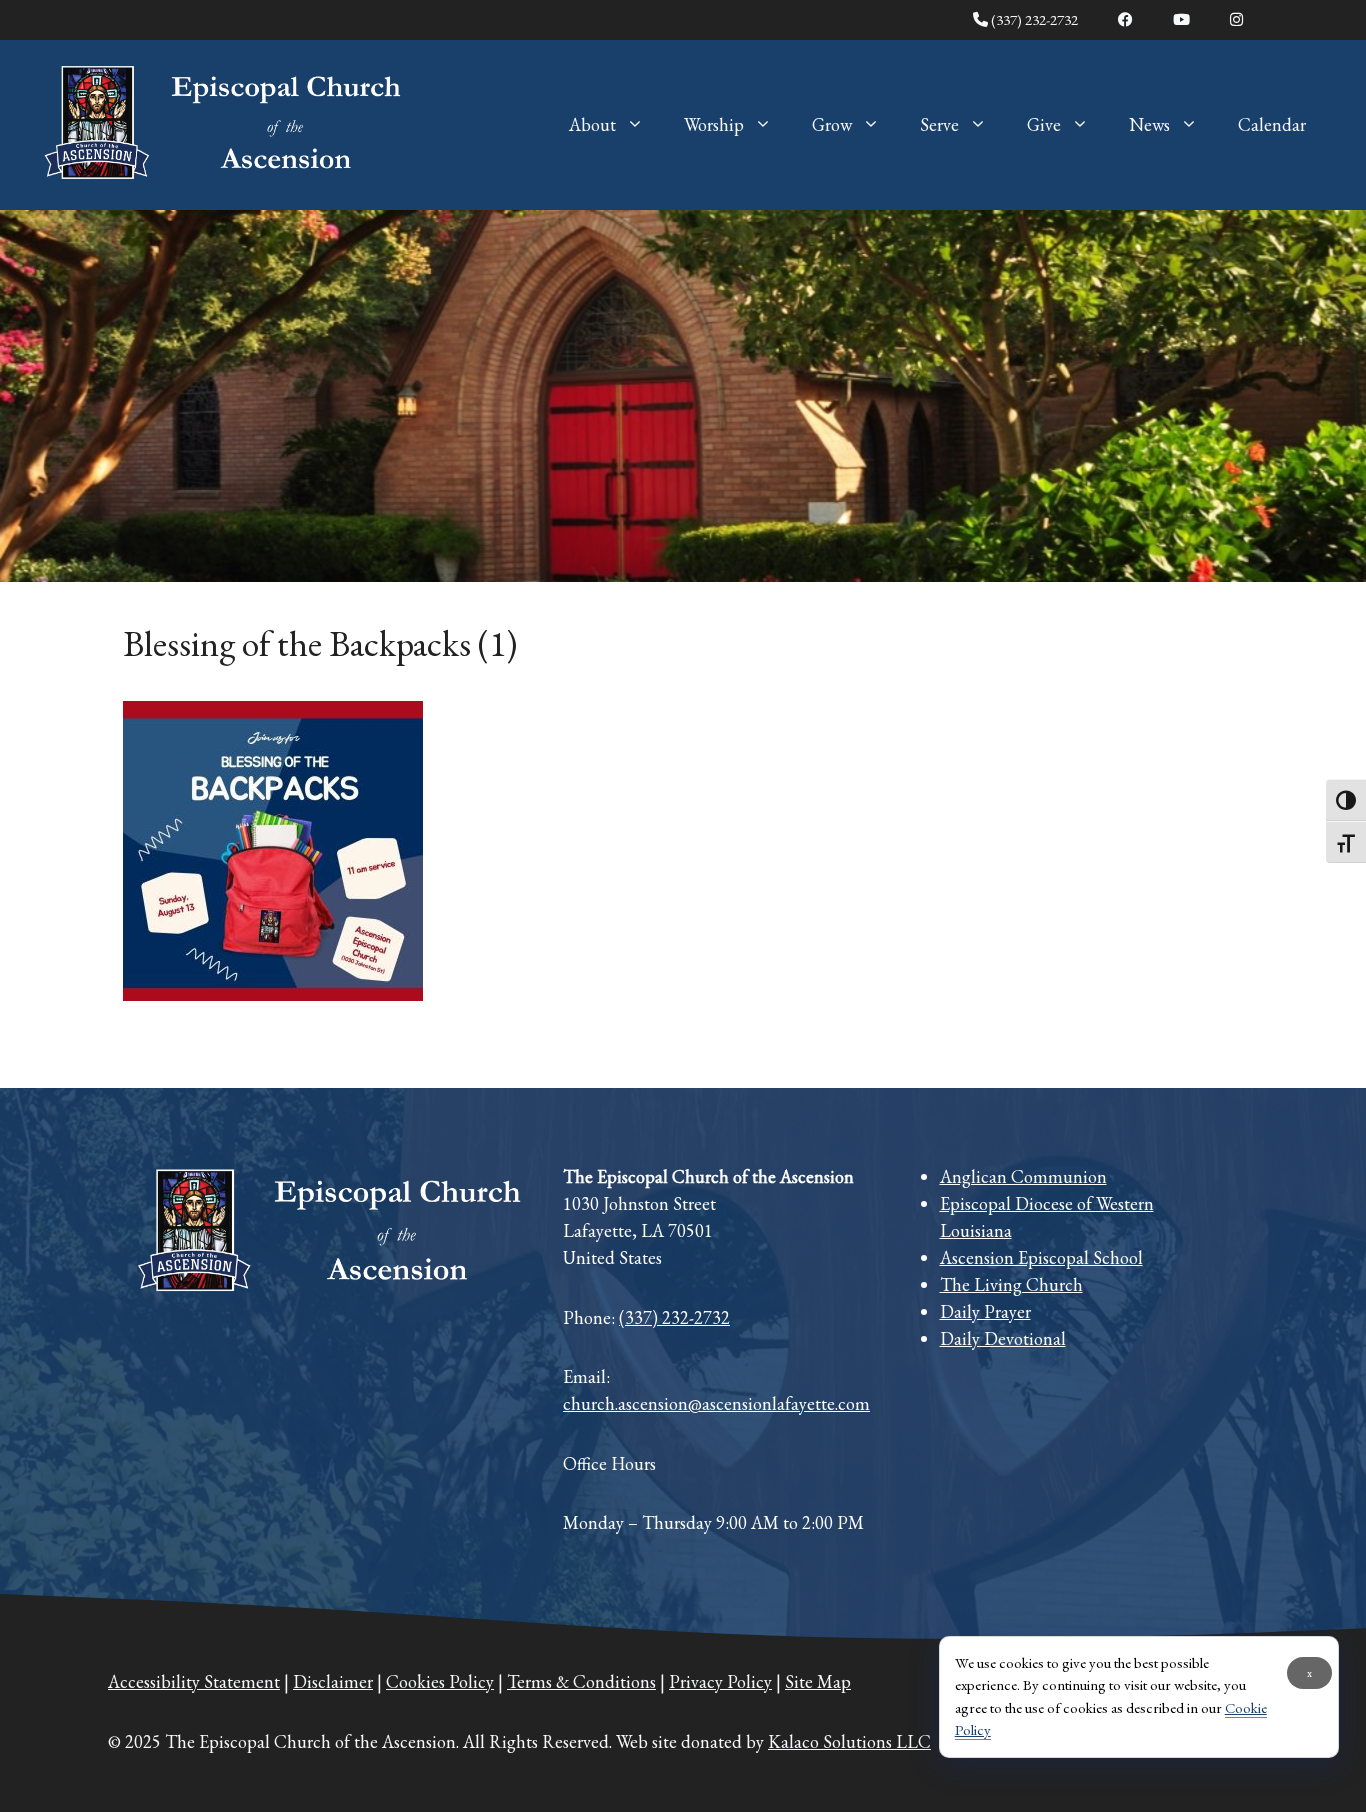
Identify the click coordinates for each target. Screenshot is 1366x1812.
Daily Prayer (985, 1311)
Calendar (1272, 124)
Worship (714, 124)
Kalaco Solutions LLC (849, 1741)
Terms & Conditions (581, 1681)
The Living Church (1011, 1284)
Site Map (818, 1681)
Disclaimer (333, 1681)
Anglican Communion (1023, 1176)
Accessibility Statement (194, 1681)
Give (1044, 124)
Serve (939, 124)
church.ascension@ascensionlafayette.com (716, 1403)
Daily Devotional (1003, 1338)
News (1149, 124)
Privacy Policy (720, 1681)
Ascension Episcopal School (1041, 1257)
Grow (832, 124)
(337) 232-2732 (1033, 19)
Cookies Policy (440, 1681)
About (592, 124)
